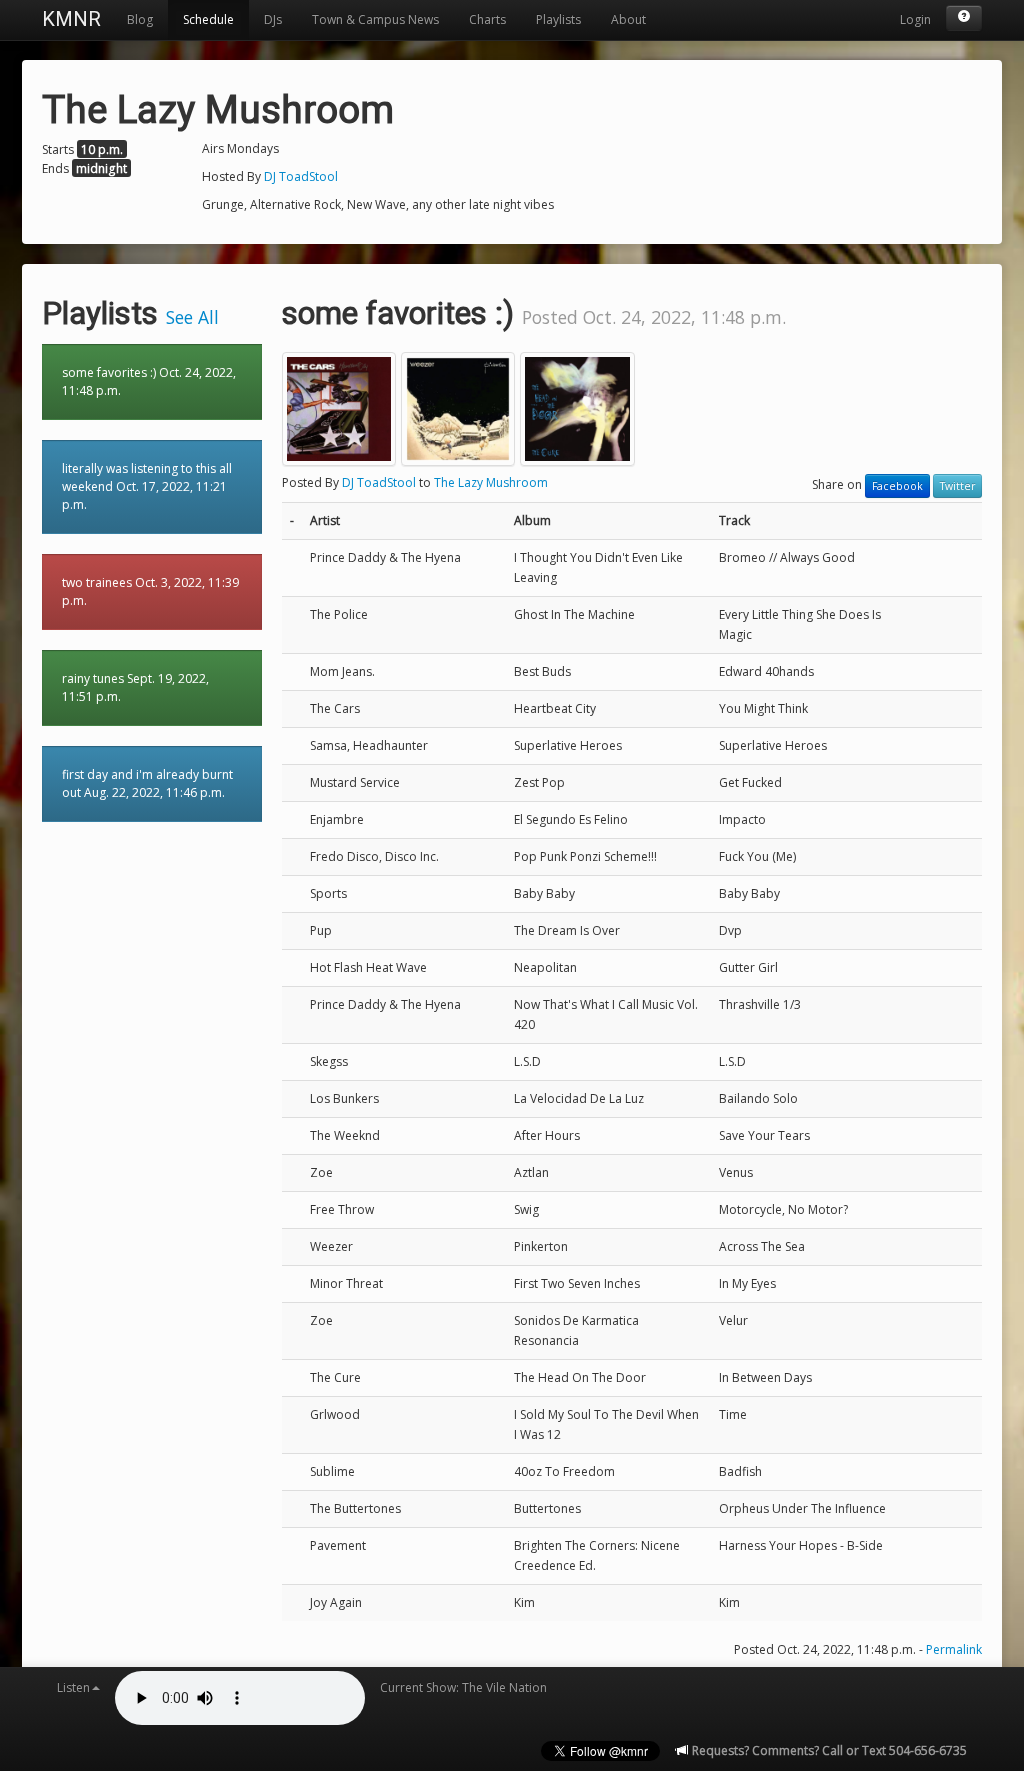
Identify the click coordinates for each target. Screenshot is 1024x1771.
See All (192, 317)
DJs (273, 19)
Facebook (897, 486)
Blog (140, 19)
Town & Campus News (375, 19)
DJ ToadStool (301, 176)
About (628, 19)
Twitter (957, 486)
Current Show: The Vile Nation (463, 1687)
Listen (73, 1687)
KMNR (71, 19)
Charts (487, 19)
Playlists (558, 19)
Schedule (208, 19)
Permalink (954, 1649)
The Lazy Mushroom (491, 482)
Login (915, 19)
